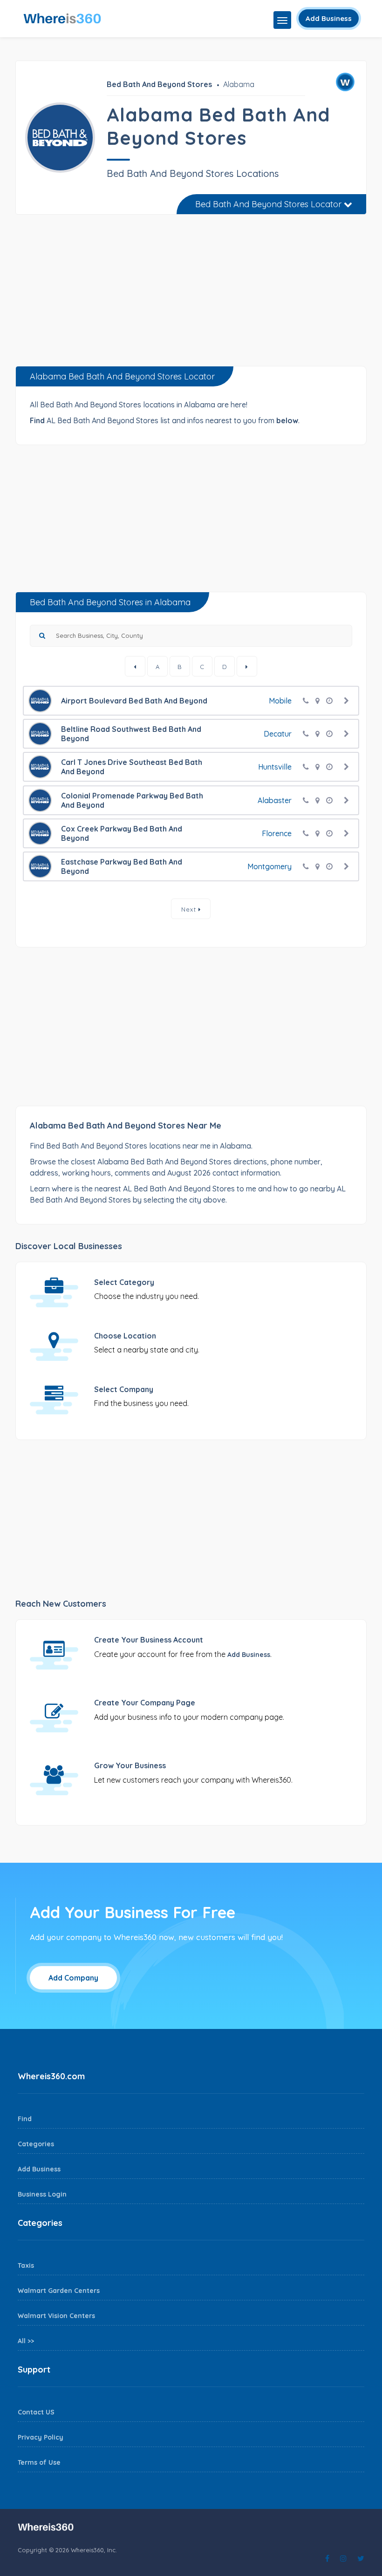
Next (190, 909)
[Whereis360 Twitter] (361, 2558)
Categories (36, 2144)
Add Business (329, 18)
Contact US (36, 2412)
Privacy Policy (41, 2437)
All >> (26, 2341)
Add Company (73, 1978)
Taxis (26, 2265)
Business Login (42, 2194)
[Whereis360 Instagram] (343, 2558)
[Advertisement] (191, 294)
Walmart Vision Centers (56, 2316)
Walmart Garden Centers (59, 2291)
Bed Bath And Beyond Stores (159, 84)
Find (25, 2119)
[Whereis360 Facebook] (327, 2558)
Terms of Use (39, 2462)
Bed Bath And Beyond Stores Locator (269, 204)
